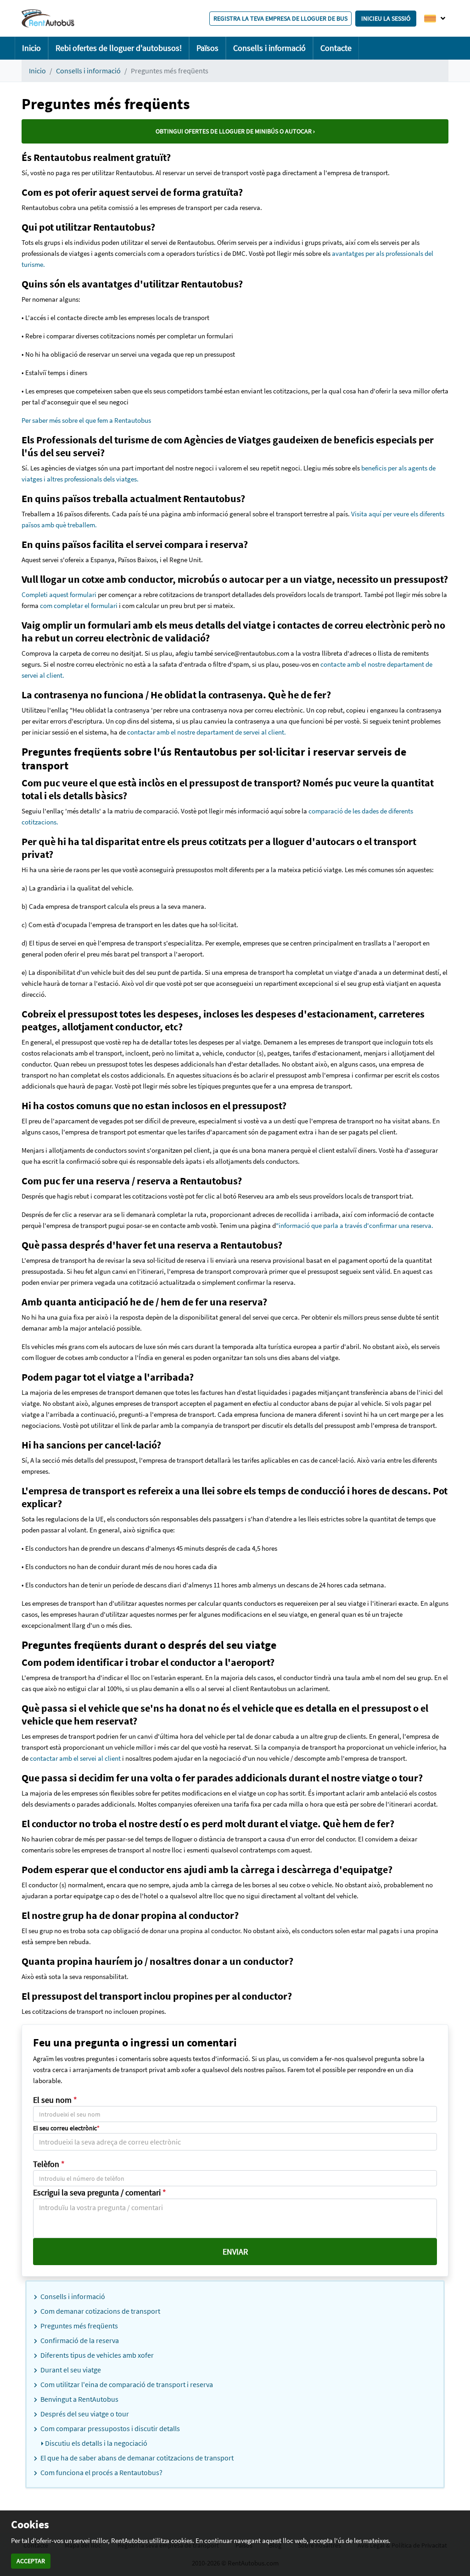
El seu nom (55, 2100)
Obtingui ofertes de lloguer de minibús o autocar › (235, 131)
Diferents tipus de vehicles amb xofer (96, 2355)
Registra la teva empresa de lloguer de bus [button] (280, 18)
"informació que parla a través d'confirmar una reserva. (355, 1225)
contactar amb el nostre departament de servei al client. (207, 732)
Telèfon (49, 2164)
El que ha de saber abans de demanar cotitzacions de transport (136, 2458)
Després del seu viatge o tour (84, 2414)
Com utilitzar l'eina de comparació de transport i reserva (126, 2384)
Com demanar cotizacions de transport (100, 2311)
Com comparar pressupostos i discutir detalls (109, 2428)
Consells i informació (269, 48)
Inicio (31, 48)
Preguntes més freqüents (78, 2326)
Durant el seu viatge (70, 2370)
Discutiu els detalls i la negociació (95, 2443)
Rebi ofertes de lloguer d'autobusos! (119, 48)
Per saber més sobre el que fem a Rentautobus (86, 420)
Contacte (336, 48)
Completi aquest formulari (59, 594)
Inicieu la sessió (386, 18)
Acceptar (31, 2561)
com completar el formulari (79, 605)
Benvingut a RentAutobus (79, 2399)
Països (207, 48)
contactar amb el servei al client (75, 1758)
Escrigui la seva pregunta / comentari (100, 2192)
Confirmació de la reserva (79, 2340)
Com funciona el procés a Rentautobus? (101, 2472)
